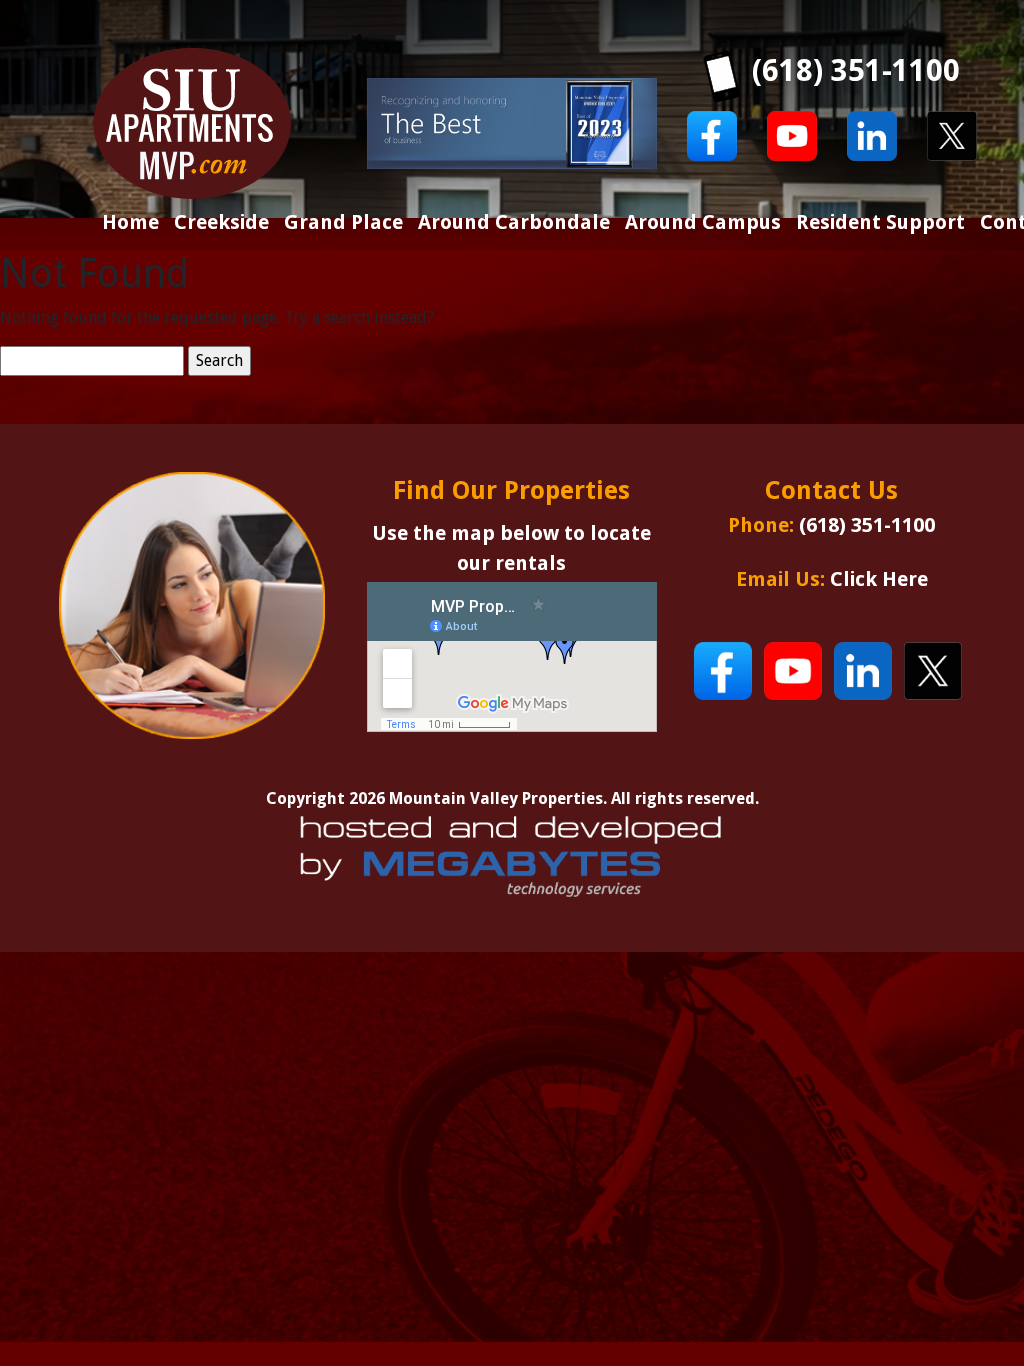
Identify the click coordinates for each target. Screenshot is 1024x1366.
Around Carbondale (514, 222)
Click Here (879, 579)
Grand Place (343, 222)
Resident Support (880, 222)
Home (130, 222)
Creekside (221, 222)
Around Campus (703, 222)
